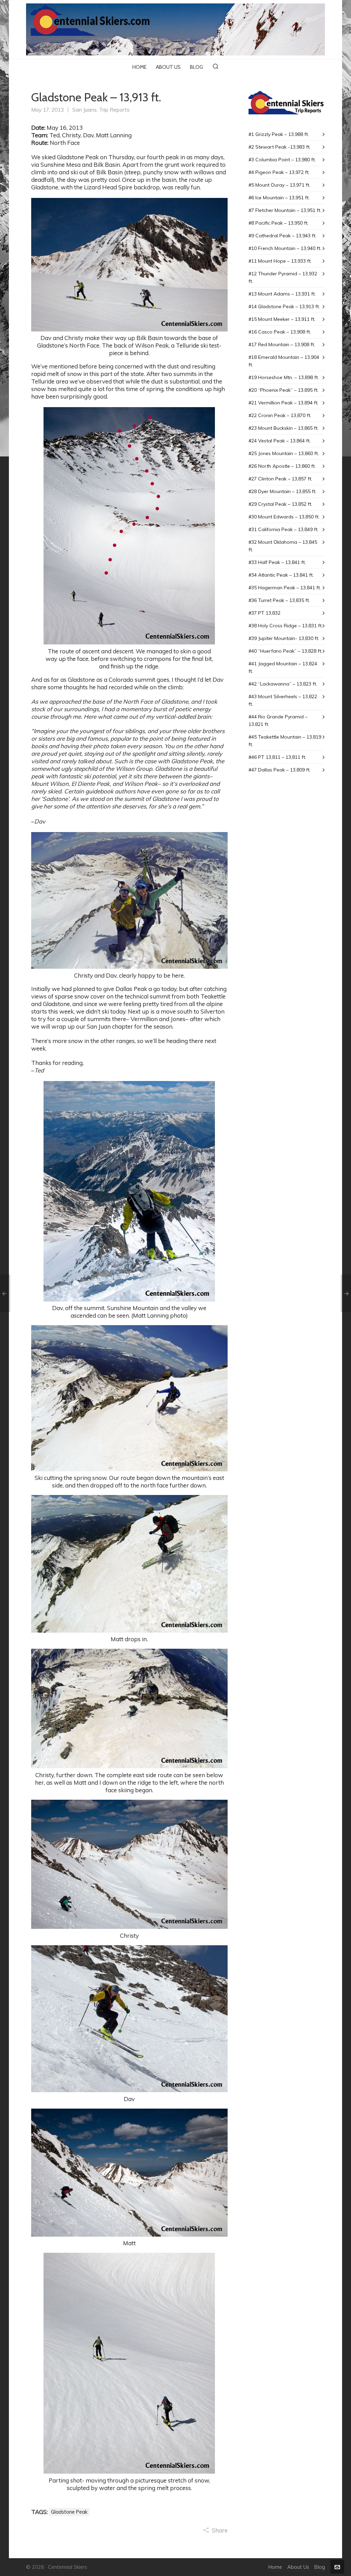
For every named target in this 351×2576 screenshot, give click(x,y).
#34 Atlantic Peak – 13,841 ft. (281, 575)
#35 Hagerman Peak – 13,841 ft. (285, 588)
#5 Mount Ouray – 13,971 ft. (279, 185)
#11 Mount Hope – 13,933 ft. (280, 261)
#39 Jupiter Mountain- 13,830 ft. (284, 638)
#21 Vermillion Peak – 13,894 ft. (283, 403)
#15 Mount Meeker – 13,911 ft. (282, 319)
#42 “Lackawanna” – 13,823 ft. (283, 684)
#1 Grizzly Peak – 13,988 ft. (279, 134)
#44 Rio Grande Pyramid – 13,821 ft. (278, 720)
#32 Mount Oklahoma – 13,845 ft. (283, 546)
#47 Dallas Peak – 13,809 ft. (280, 770)
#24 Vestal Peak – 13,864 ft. (280, 441)
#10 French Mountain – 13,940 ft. (285, 248)
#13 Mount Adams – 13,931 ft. (282, 294)
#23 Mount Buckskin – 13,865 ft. (283, 428)
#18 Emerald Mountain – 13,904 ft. (284, 361)
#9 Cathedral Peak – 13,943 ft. (282, 236)
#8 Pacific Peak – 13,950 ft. (279, 223)
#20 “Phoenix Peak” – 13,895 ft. (283, 390)
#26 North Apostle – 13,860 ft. (282, 466)
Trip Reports (114, 110)
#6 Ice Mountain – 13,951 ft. (279, 198)
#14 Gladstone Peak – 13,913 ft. (284, 306)
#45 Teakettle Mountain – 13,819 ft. (285, 741)
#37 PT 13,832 (264, 613)
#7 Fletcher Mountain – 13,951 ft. (285, 210)
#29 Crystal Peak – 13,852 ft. (280, 504)
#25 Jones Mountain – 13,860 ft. (284, 453)
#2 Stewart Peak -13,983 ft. (280, 147)
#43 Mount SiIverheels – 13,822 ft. (283, 700)
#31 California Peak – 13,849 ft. (283, 529)
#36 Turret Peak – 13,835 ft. (279, 600)
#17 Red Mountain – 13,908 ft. (282, 344)
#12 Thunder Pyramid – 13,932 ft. (283, 277)
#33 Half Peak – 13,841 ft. (277, 562)
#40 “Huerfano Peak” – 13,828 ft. (285, 651)
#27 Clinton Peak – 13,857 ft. (280, 479)
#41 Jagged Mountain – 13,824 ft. (283, 667)
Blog (320, 2567)
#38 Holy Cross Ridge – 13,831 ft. (286, 626)
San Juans (84, 110)
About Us (298, 2567)
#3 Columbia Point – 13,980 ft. (282, 160)
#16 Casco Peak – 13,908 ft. (280, 332)
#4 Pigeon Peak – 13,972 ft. (279, 172)
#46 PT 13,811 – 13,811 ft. (277, 757)
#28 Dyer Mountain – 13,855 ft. (282, 491)
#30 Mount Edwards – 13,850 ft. (284, 517)
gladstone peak (69, 2512)
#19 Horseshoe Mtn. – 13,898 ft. (284, 377)
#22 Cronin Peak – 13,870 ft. (280, 415)
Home (275, 2567)
